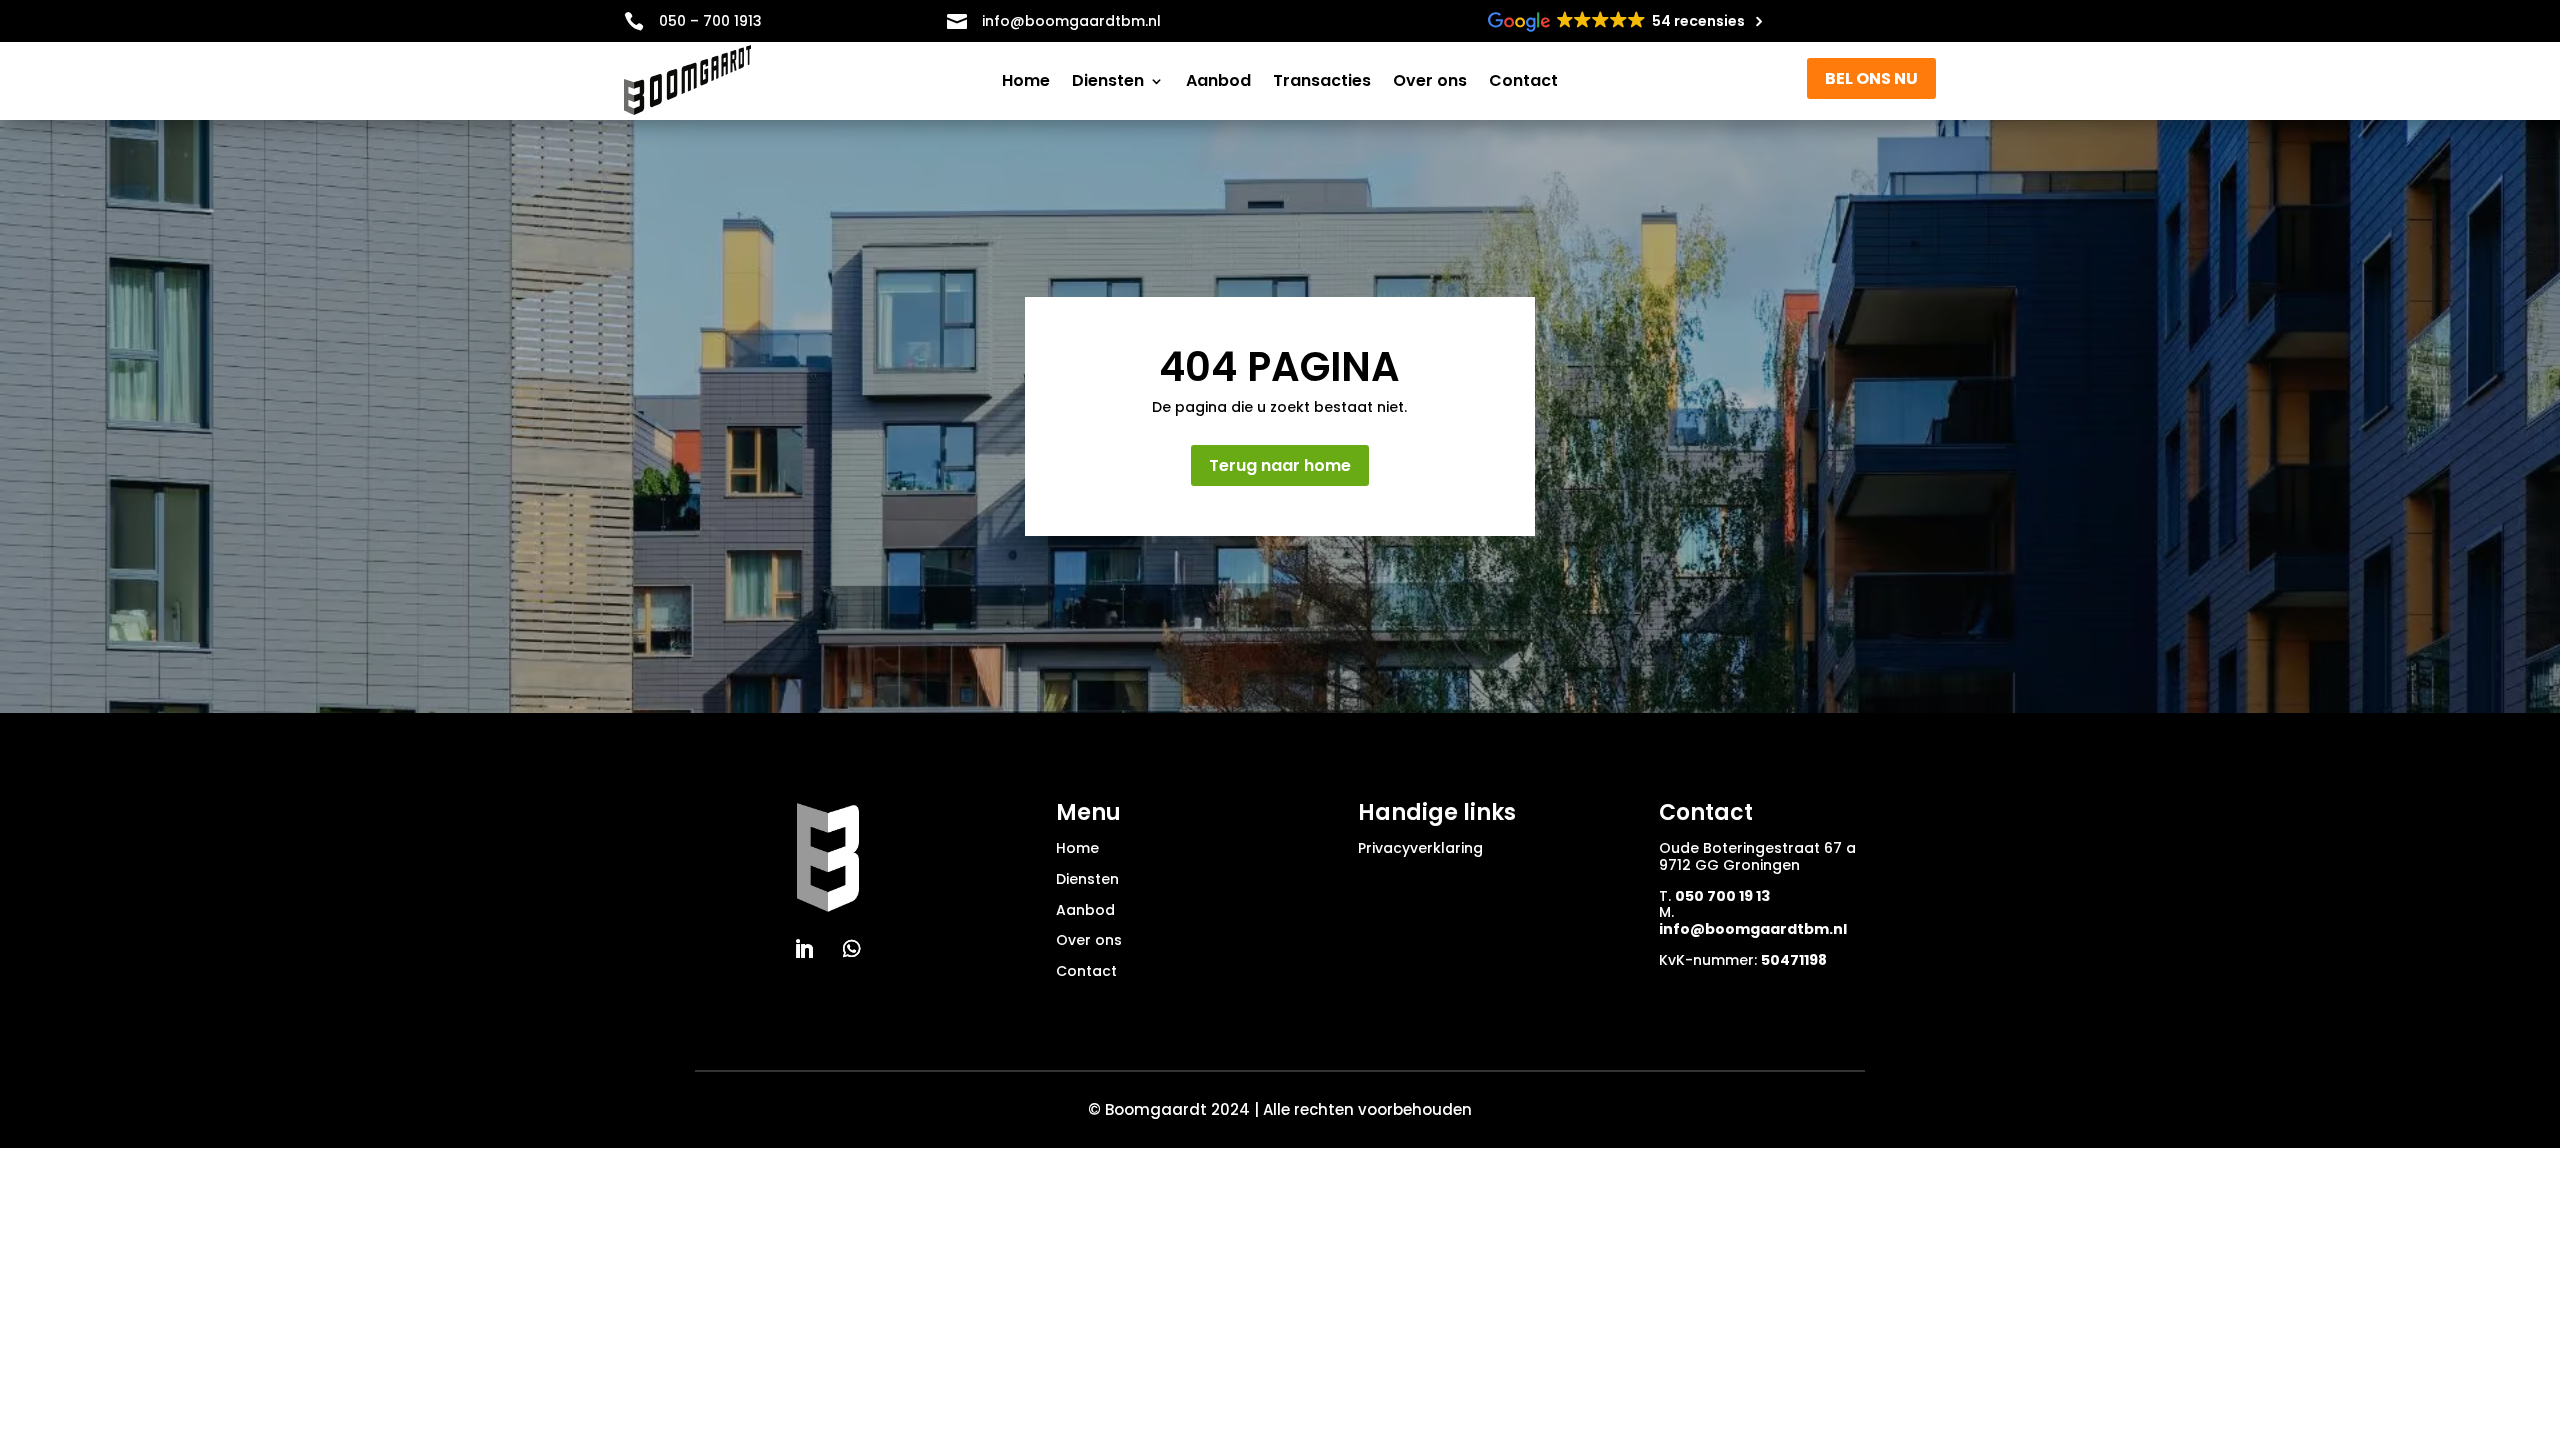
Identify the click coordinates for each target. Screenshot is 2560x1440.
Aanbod (1218, 83)
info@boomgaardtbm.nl (1753, 929)
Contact (1523, 83)
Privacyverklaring (1420, 848)
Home (1026, 83)
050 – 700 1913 (710, 21)
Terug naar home (1280, 465)
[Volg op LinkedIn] (804, 949)
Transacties (1322, 83)
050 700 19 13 (1722, 896)
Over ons (1430, 83)
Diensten (1108, 83)
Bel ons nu (1871, 78)
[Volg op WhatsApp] (852, 949)
